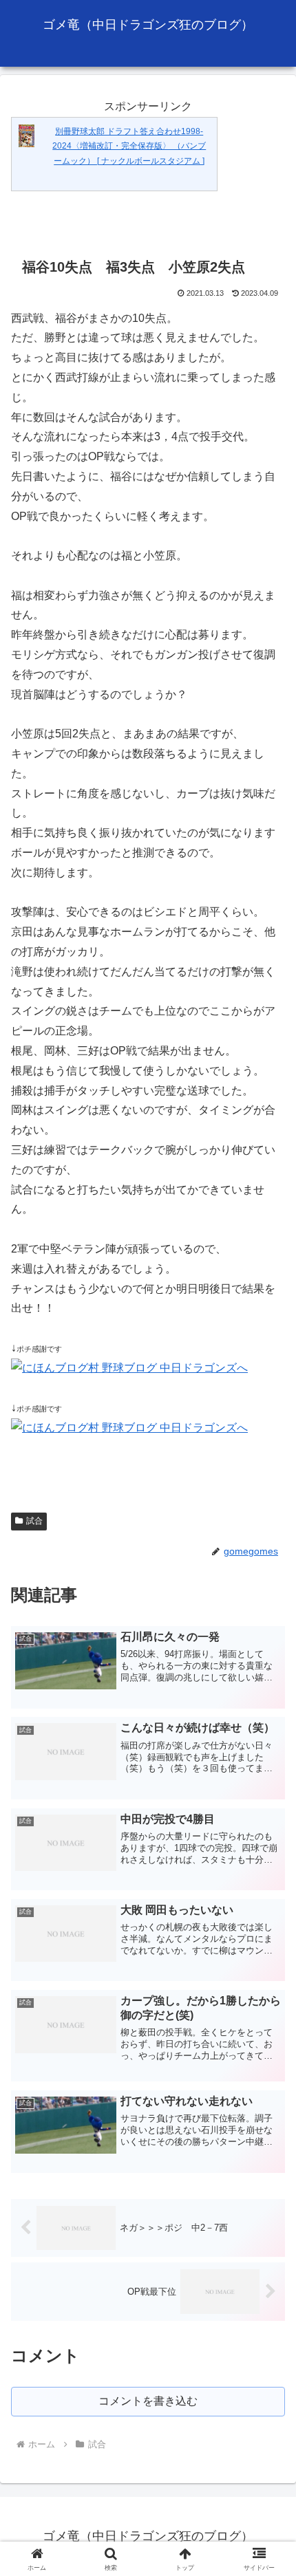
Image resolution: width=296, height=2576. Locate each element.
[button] (267, 1984)
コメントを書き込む (148, 2401)
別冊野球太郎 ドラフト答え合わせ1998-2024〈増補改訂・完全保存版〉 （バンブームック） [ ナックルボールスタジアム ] (129, 146)
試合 (34, 1521)
